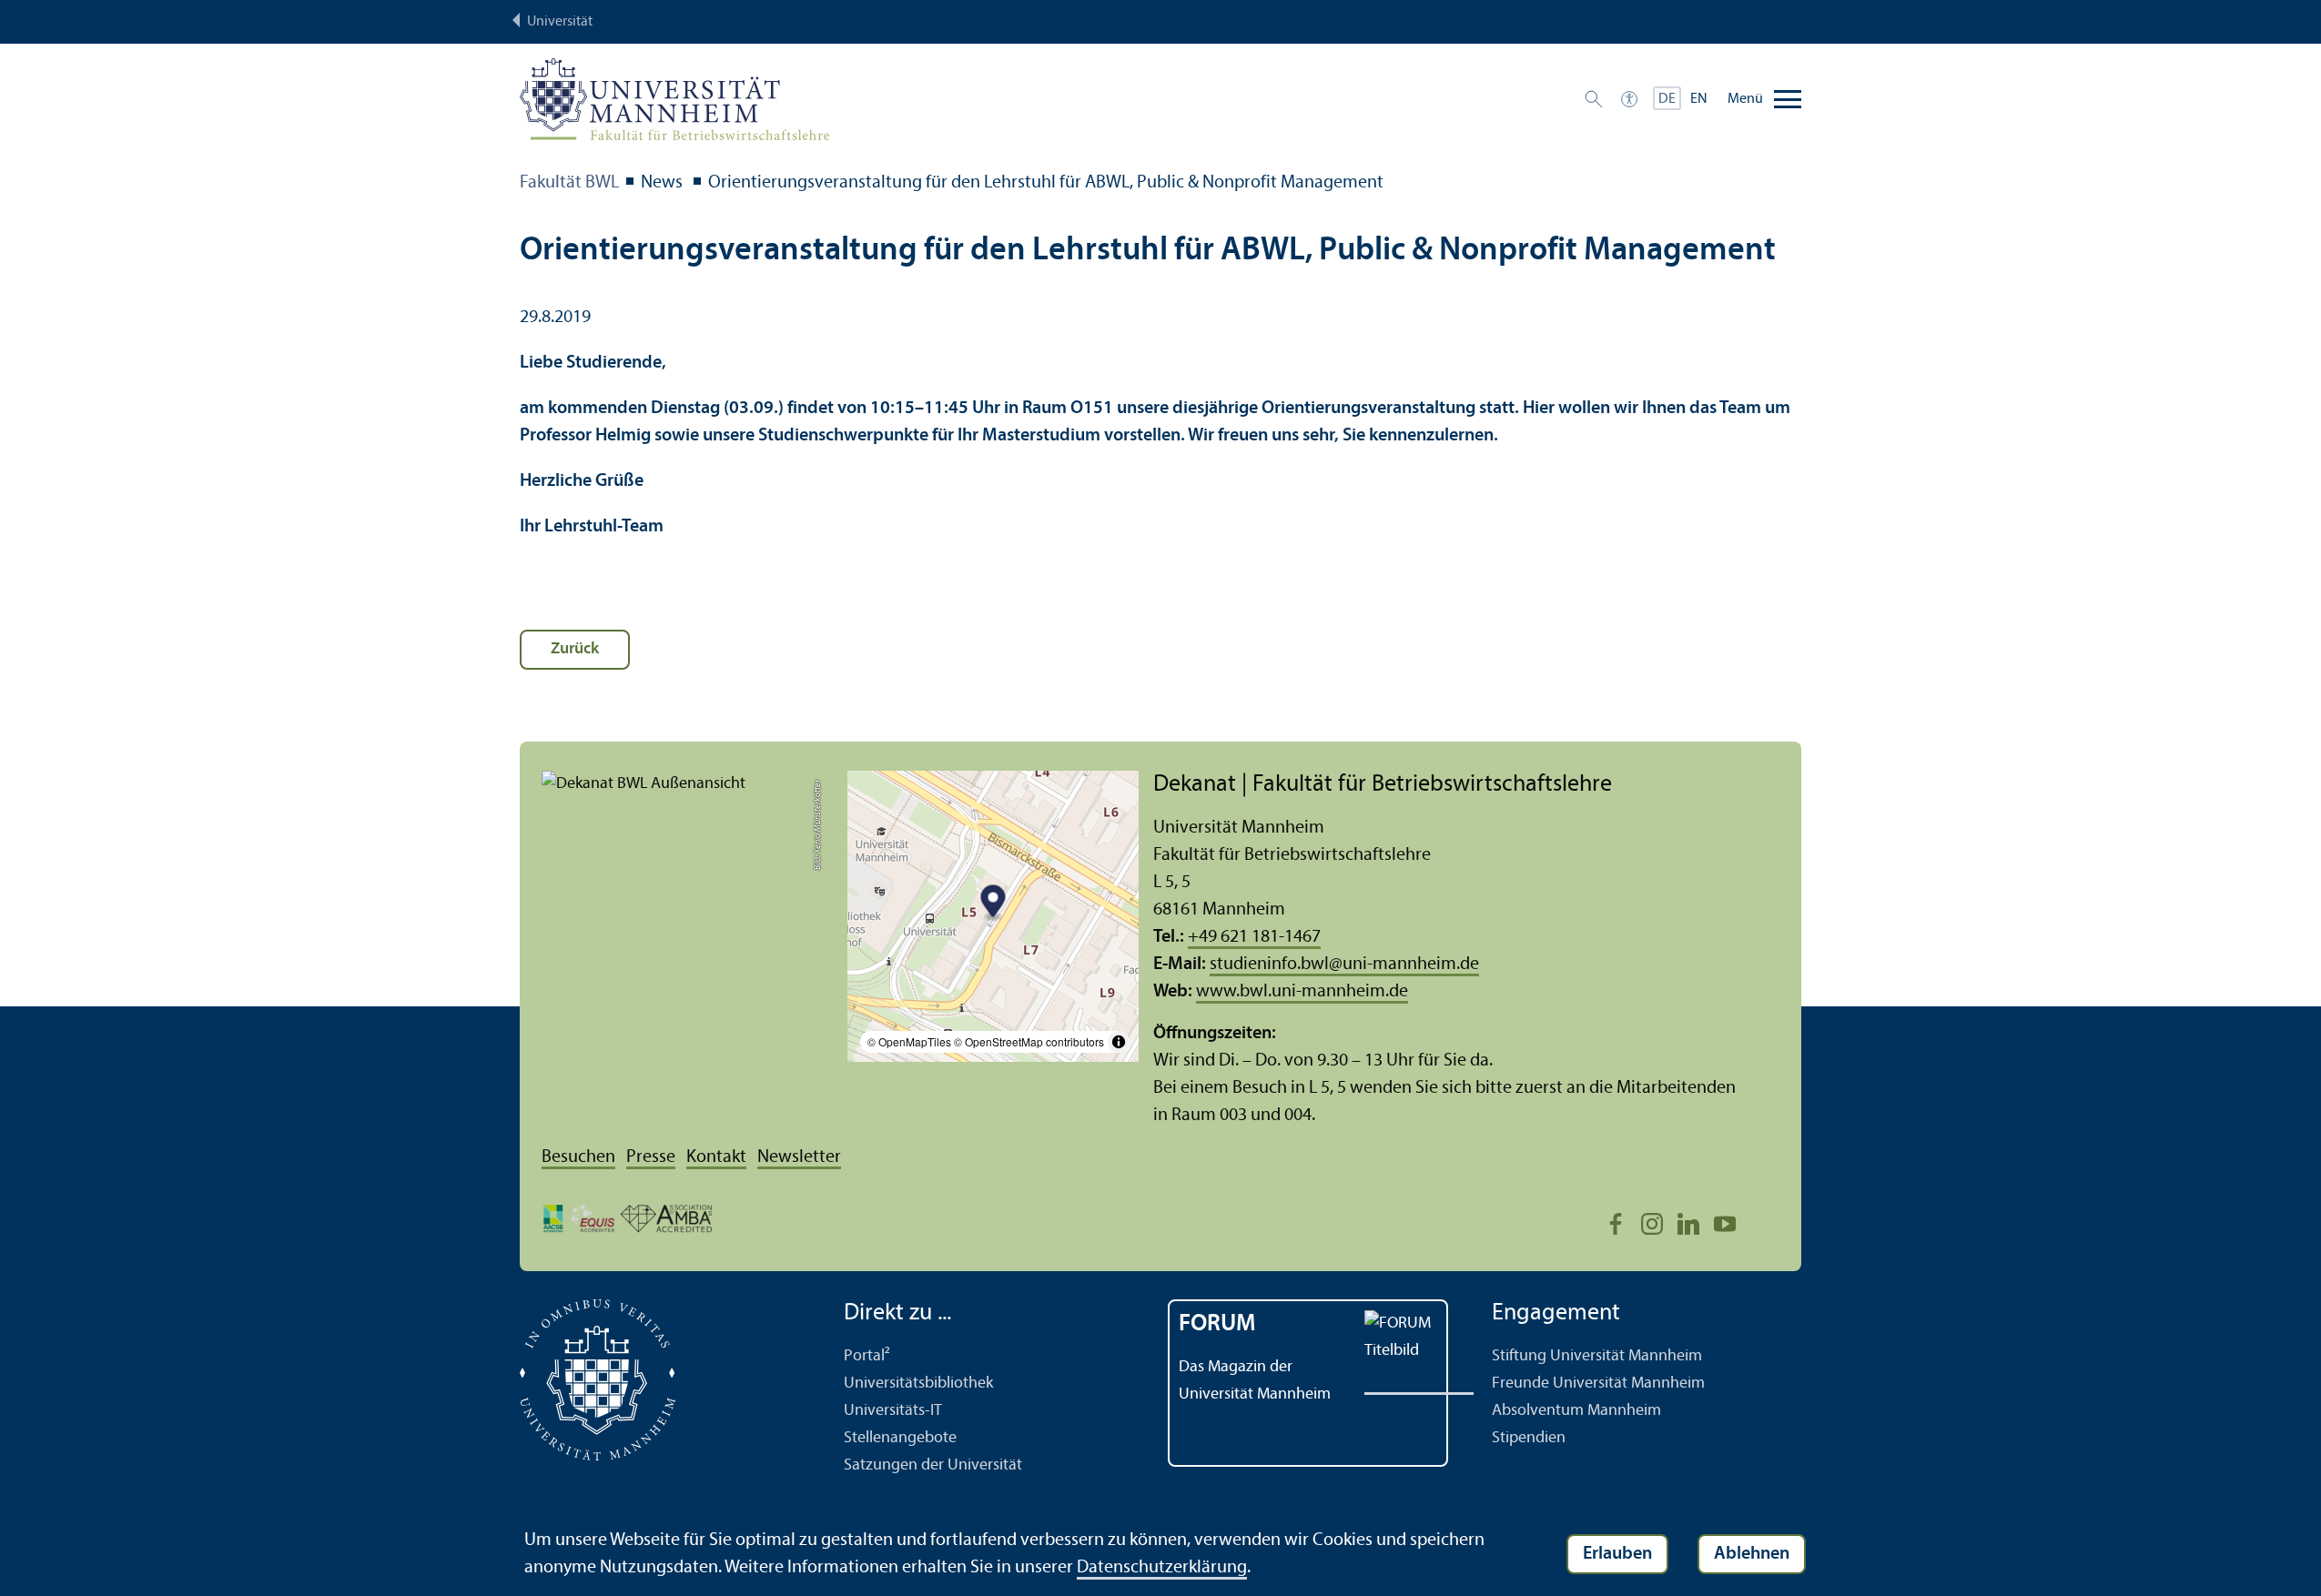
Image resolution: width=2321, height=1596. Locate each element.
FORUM (1217, 1324)
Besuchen (578, 1157)
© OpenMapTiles (909, 1041)
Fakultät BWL (569, 183)
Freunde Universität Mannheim (1598, 1384)
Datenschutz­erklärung (1162, 1568)
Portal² (867, 1356)
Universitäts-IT (893, 1411)
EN (1699, 99)
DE (1667, 99)
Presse (651, 1157)
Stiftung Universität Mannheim (1597, 1356)
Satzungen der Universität (933, 1465)
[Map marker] (993, 904)
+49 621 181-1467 (1254, 937)
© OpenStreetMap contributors (1029, 1041)
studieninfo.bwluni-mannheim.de (1344, 965)
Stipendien (1529, 1438)
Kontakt (716, 1157)
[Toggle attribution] (1119, 1042)
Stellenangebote (900, 1438)
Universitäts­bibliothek (918, 1384)
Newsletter (799, 1157)
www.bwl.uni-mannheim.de (1302, 992)
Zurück (575, 649)
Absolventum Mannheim (1576, 1411)
